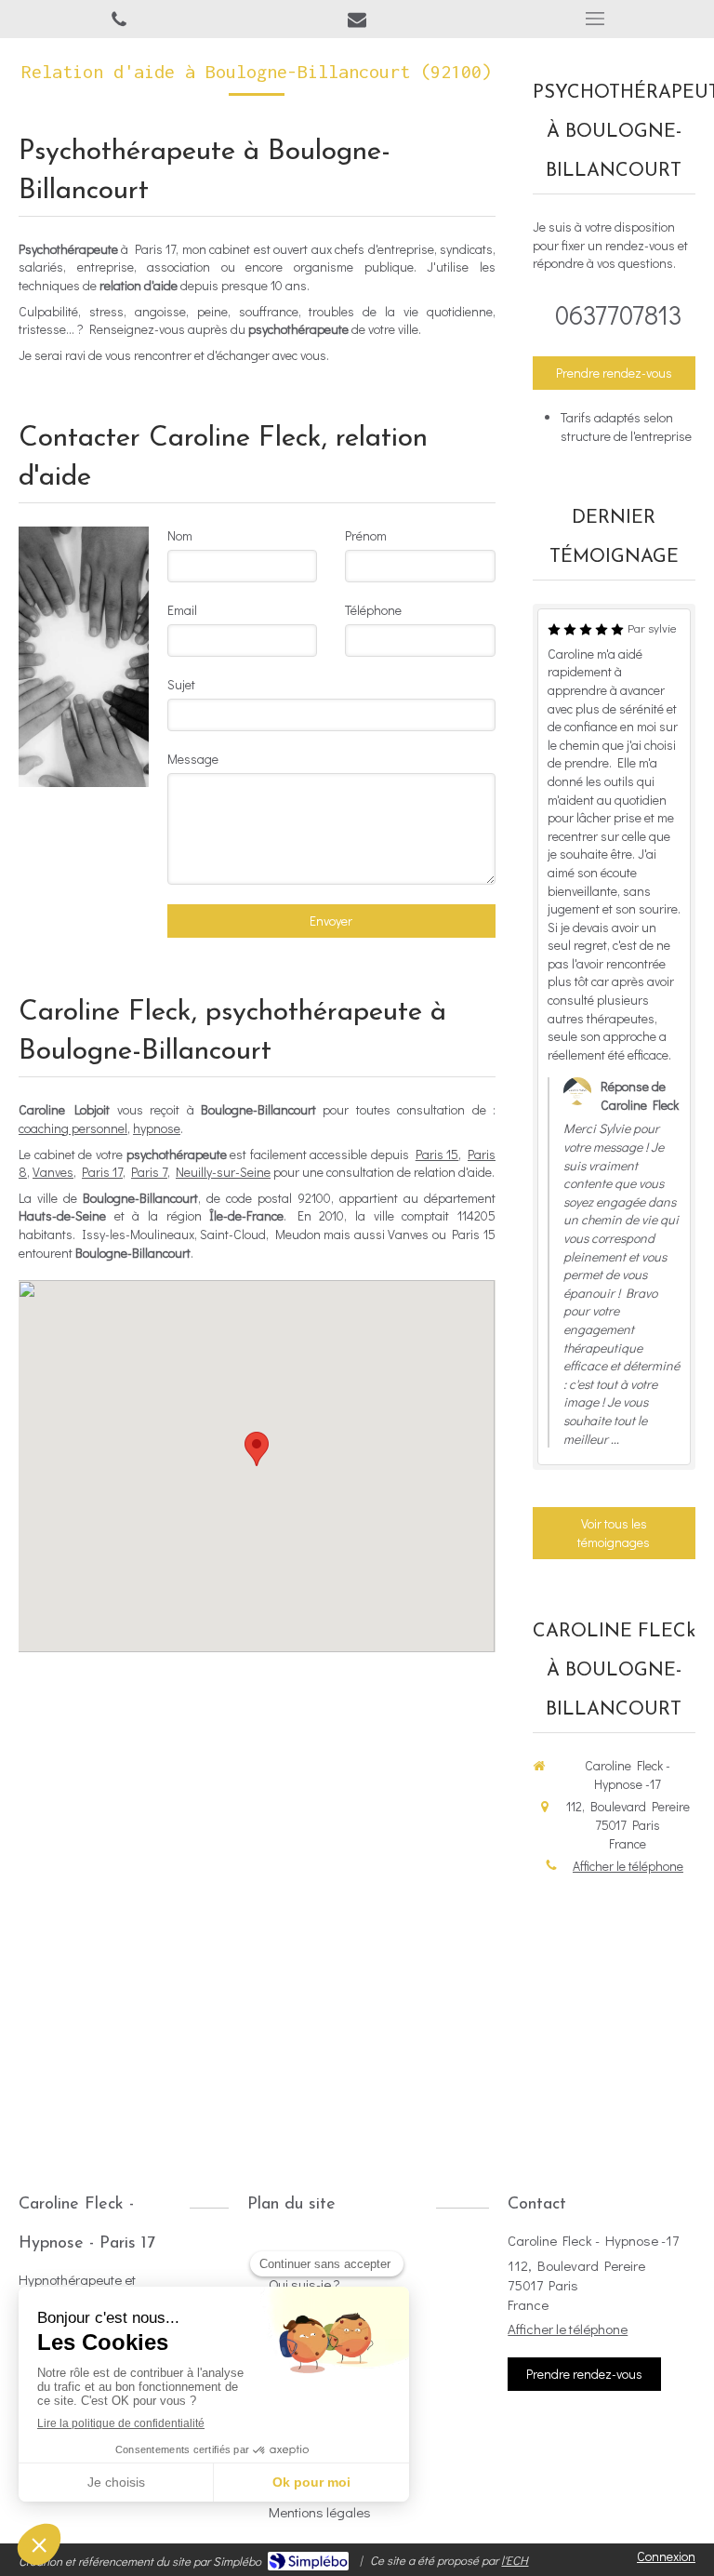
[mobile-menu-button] (595, 19)
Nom (180, 535)
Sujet (181, 684)
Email (182, 610)
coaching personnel (73, 1128)
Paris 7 (149, 1172)
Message (193, 759)
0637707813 (619, 314)
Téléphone (373, 610)
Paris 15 (437, 1154)
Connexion (666, 2556)
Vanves (53, 1172)
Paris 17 (102, 1172)
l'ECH (515, 2560)
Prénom (366, 535)
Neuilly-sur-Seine (223, 1172)
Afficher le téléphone (628, 1866)
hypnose (157, 1128)
